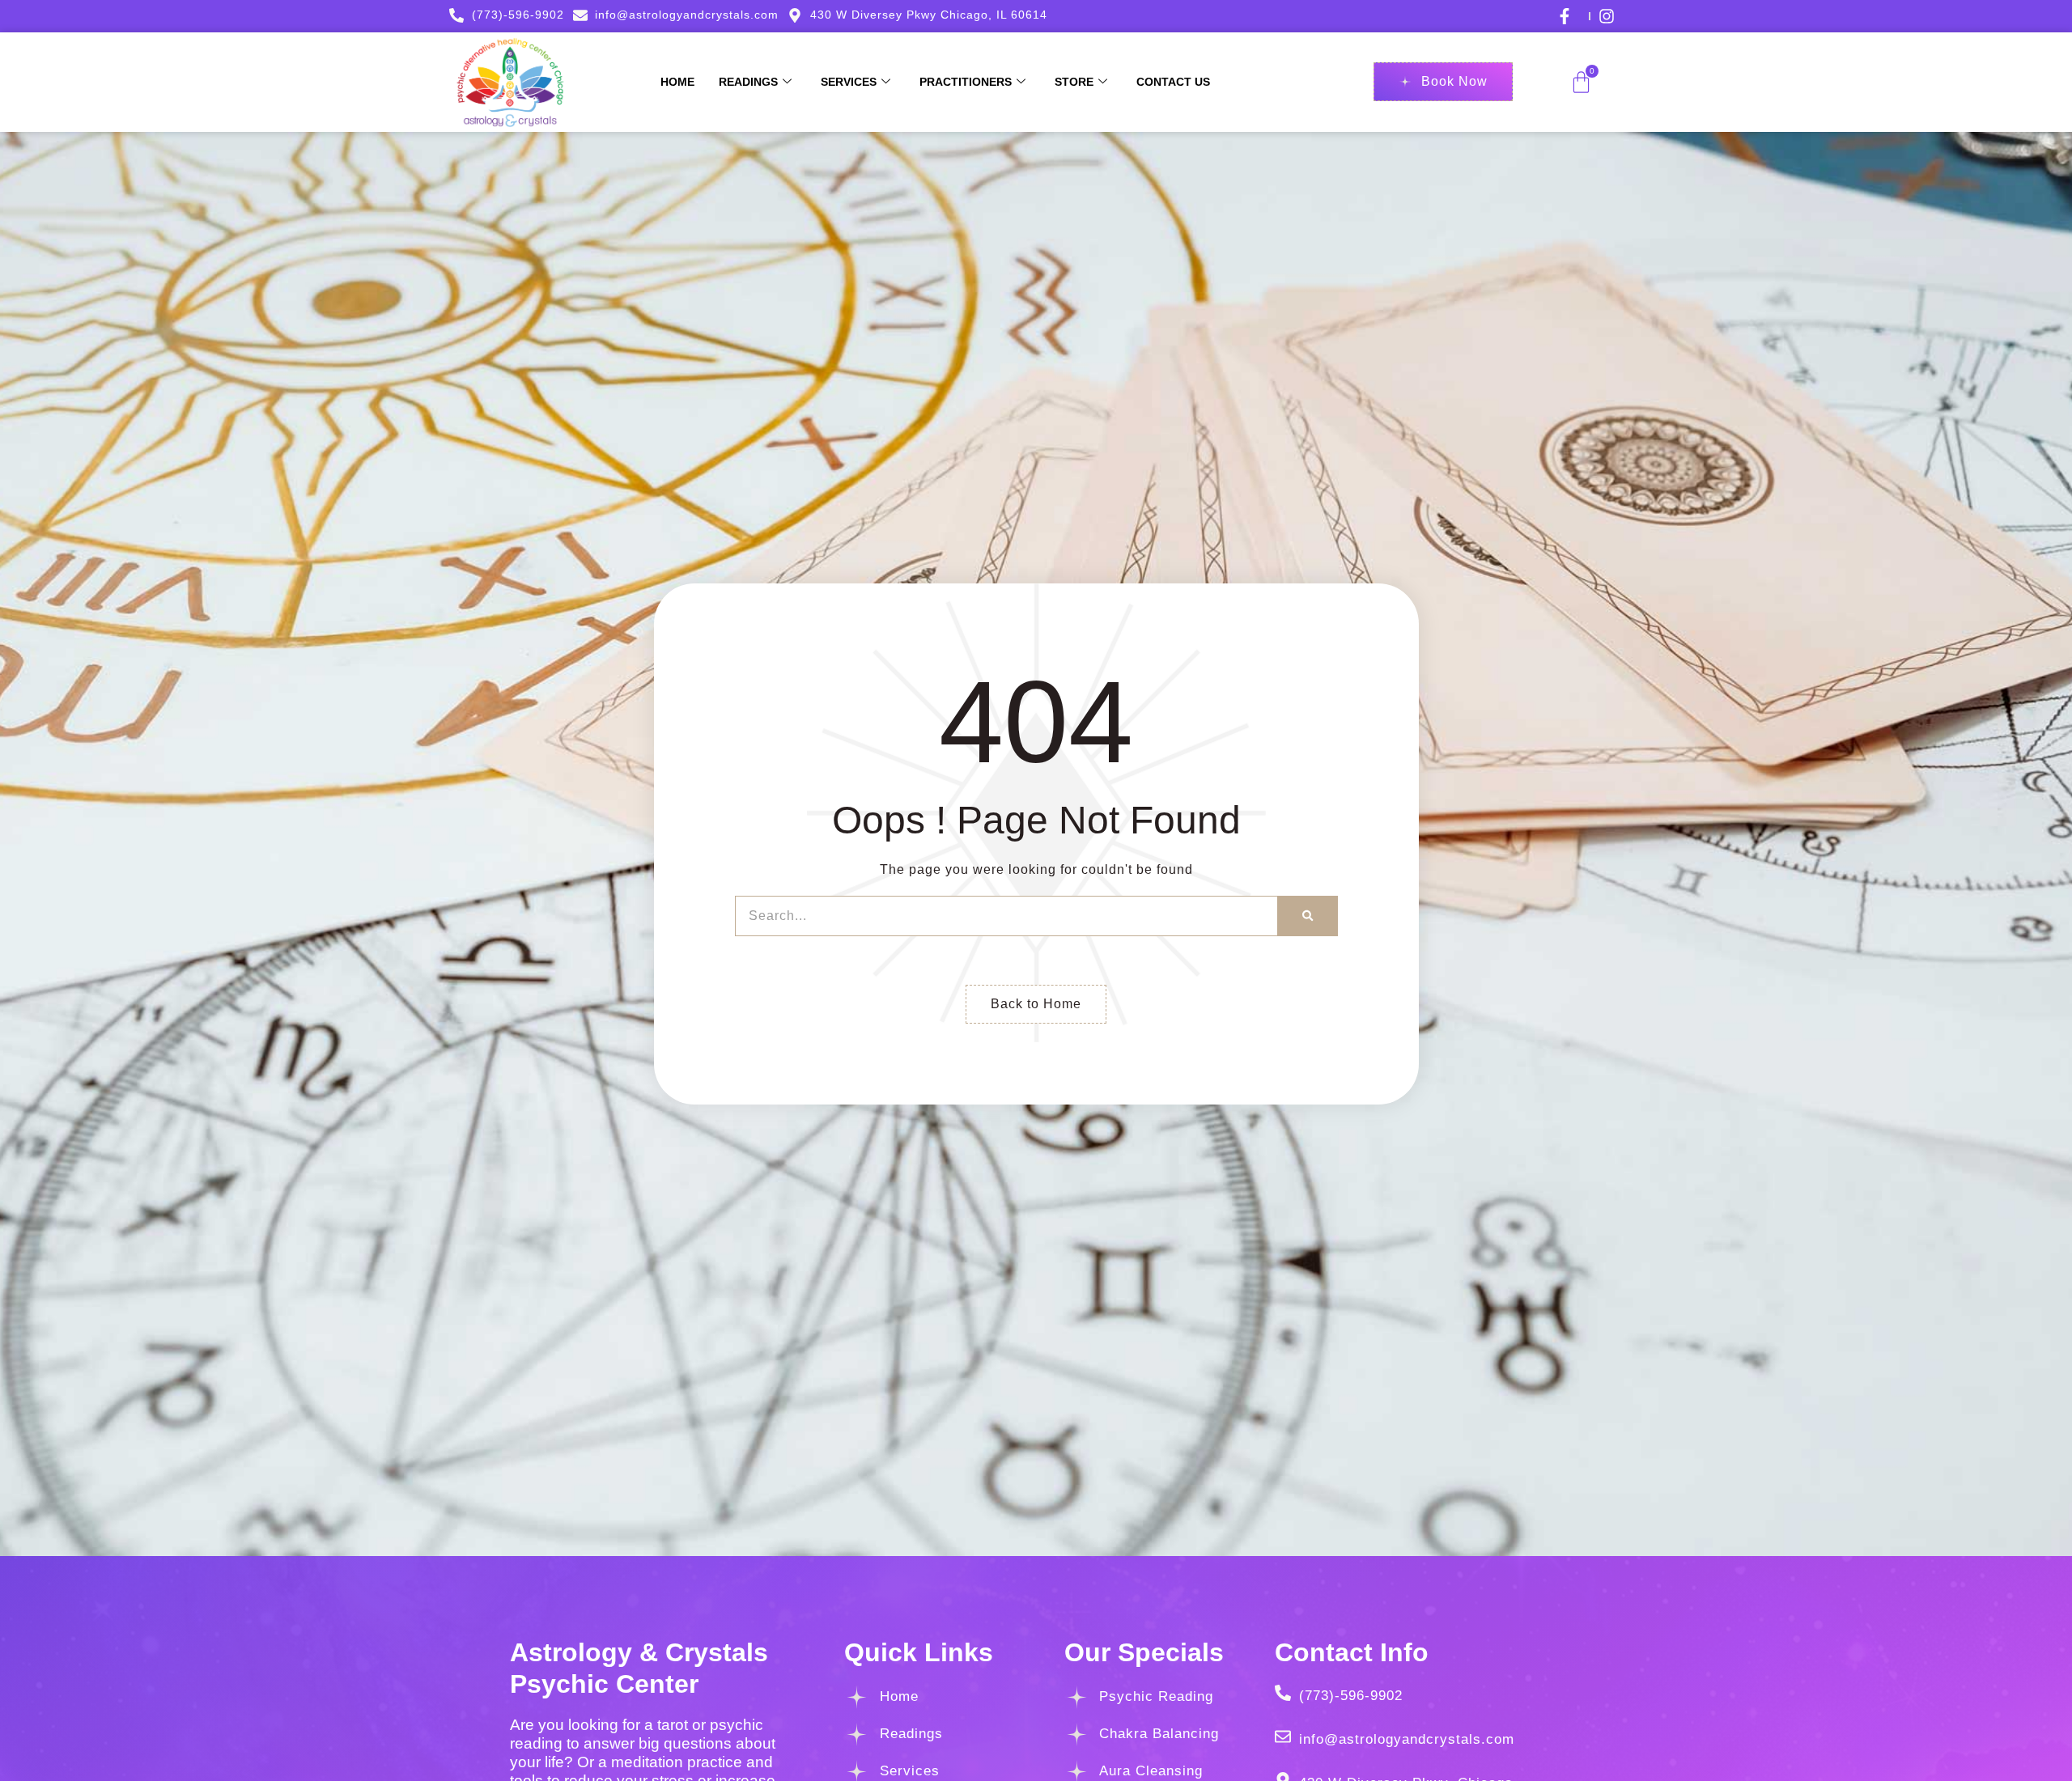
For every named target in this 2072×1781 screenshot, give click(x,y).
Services (849, 82)
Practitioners (966, 82)
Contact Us (1173, 82)
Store (1074, 82)
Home (677, 82)
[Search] (1308, 916)
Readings (748, 82)
